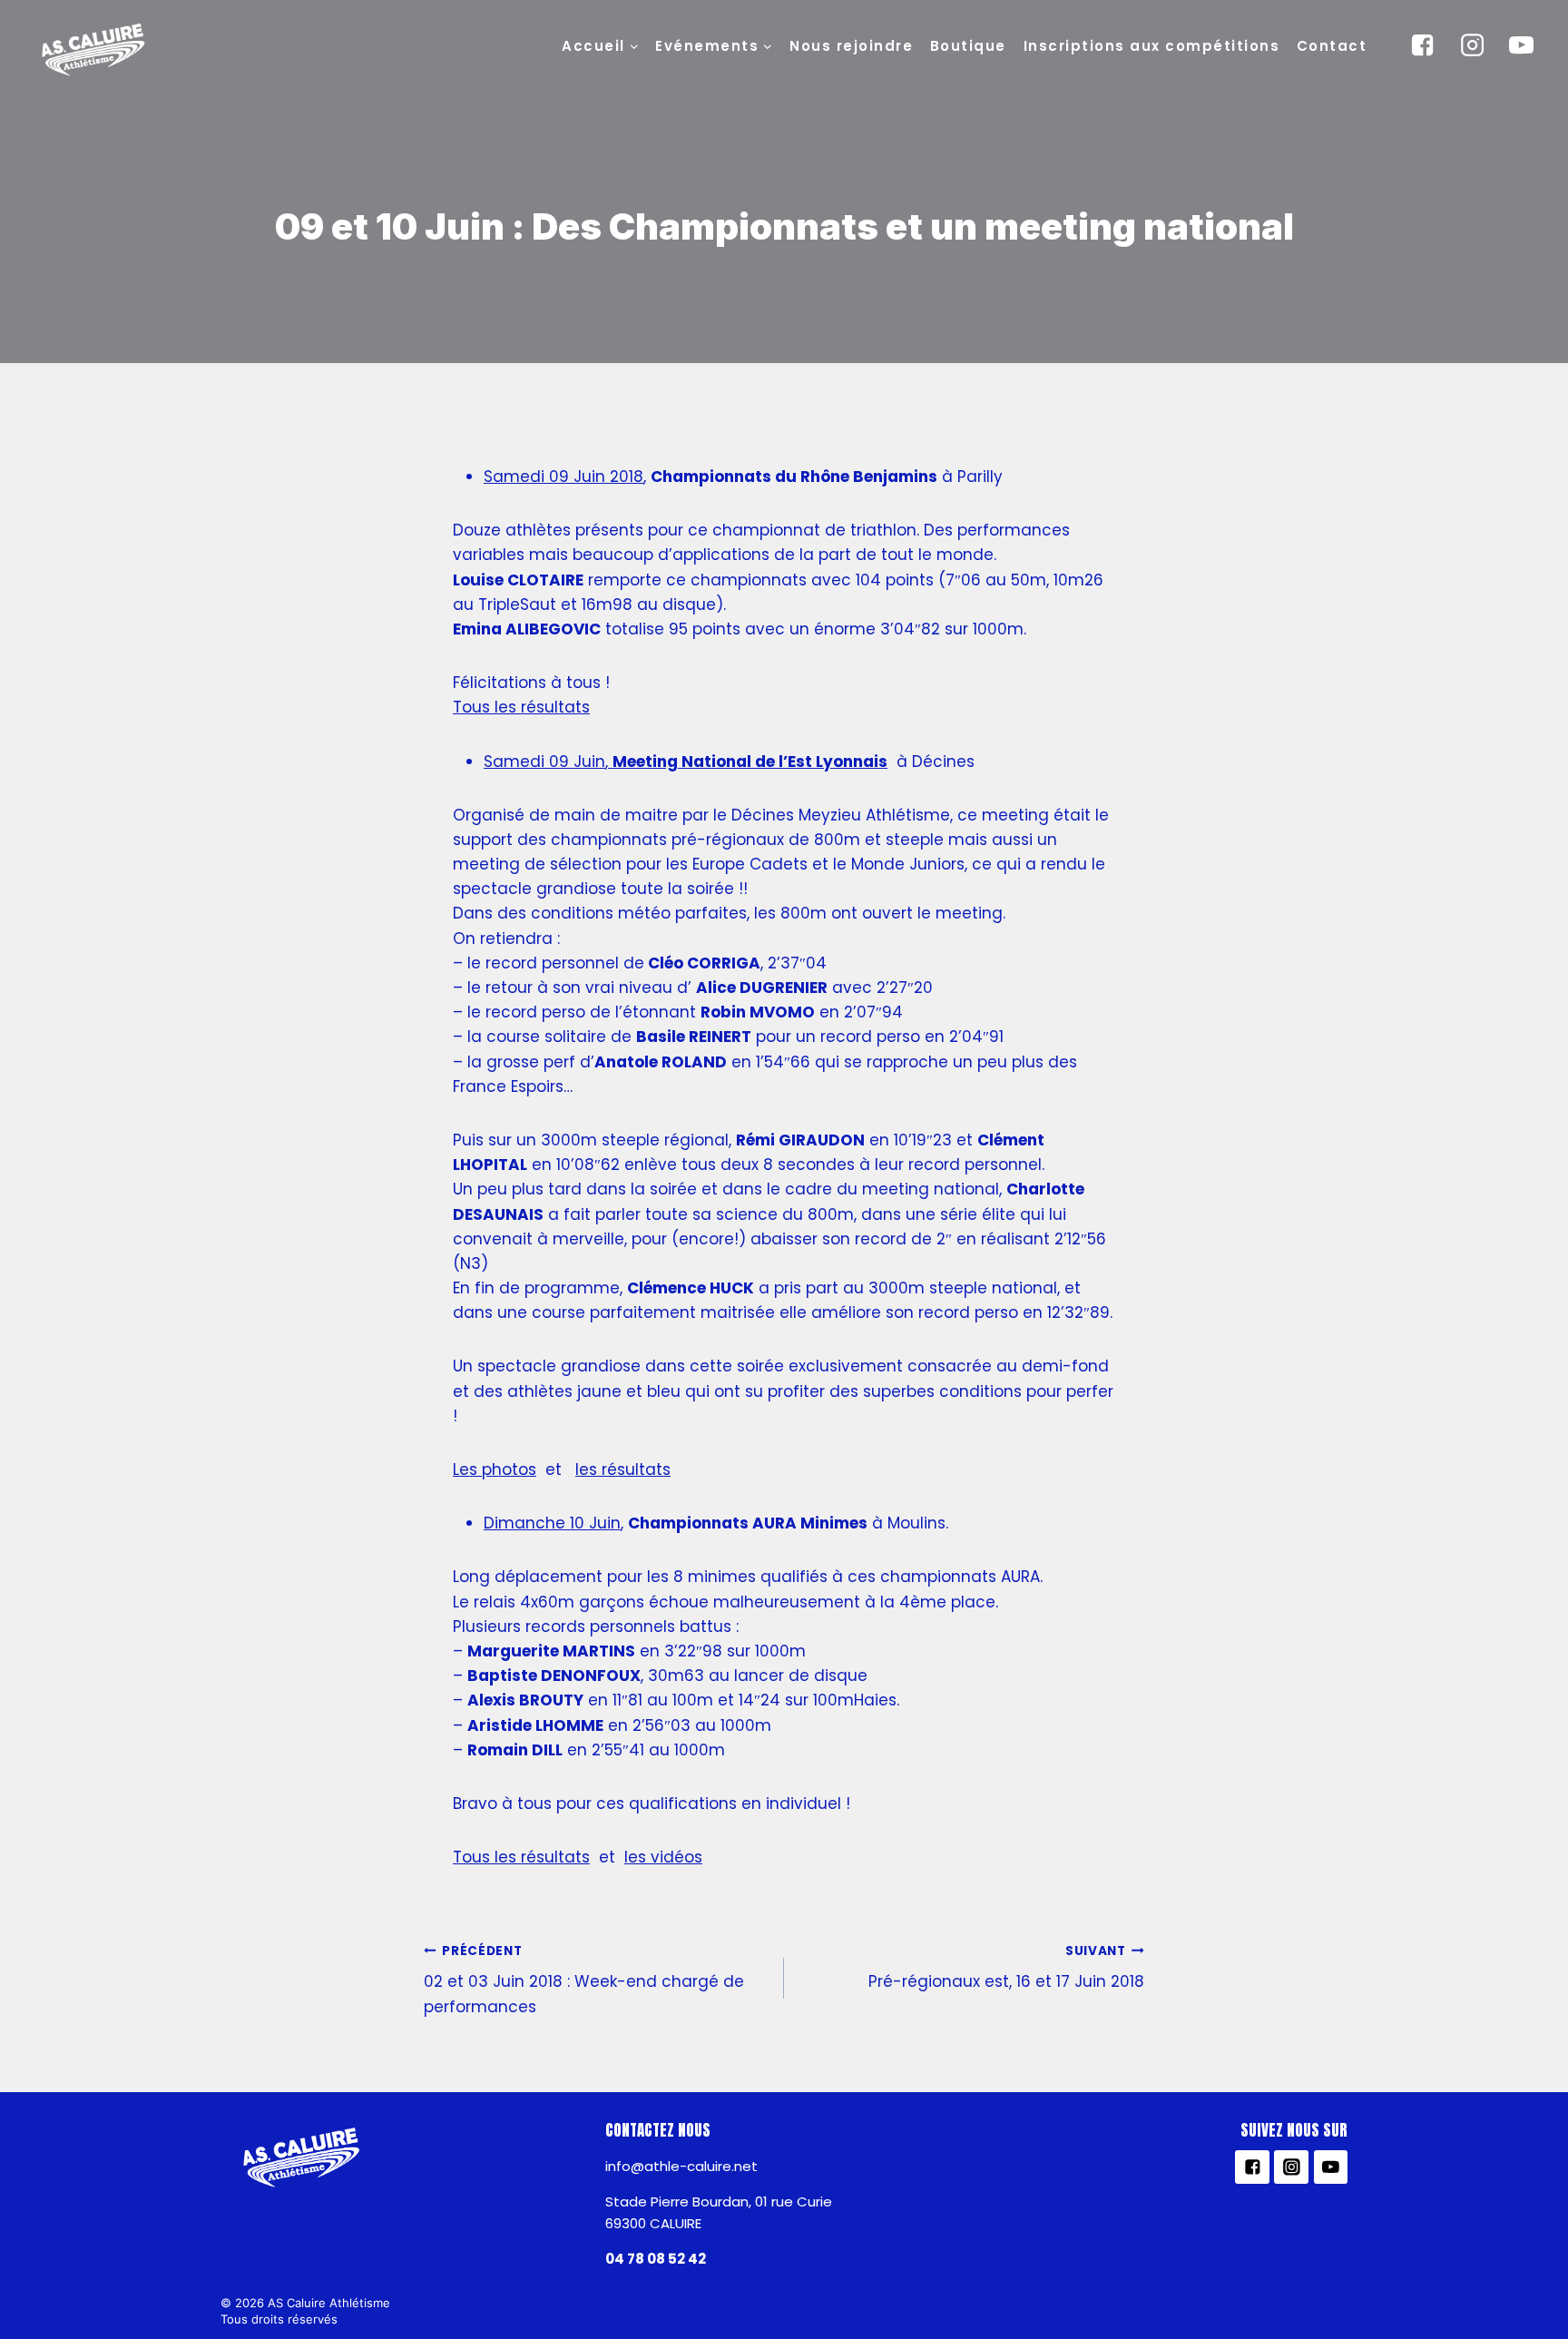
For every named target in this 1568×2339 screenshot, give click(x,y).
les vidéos (663, 1857)
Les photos (495, 1469)
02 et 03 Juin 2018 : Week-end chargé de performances (584, 1980)
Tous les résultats (521, 707)
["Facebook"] (1423, 45)
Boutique (968, 46)
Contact (1332, 46)
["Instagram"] (1472, 45)
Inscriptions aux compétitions (1152, 46)
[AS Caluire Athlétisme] (94, 51)
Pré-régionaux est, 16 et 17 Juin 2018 (1006, 1968)
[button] (633, 45)
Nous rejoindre (851, 46)
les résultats (623, 1469)
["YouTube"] (1522, 45)
